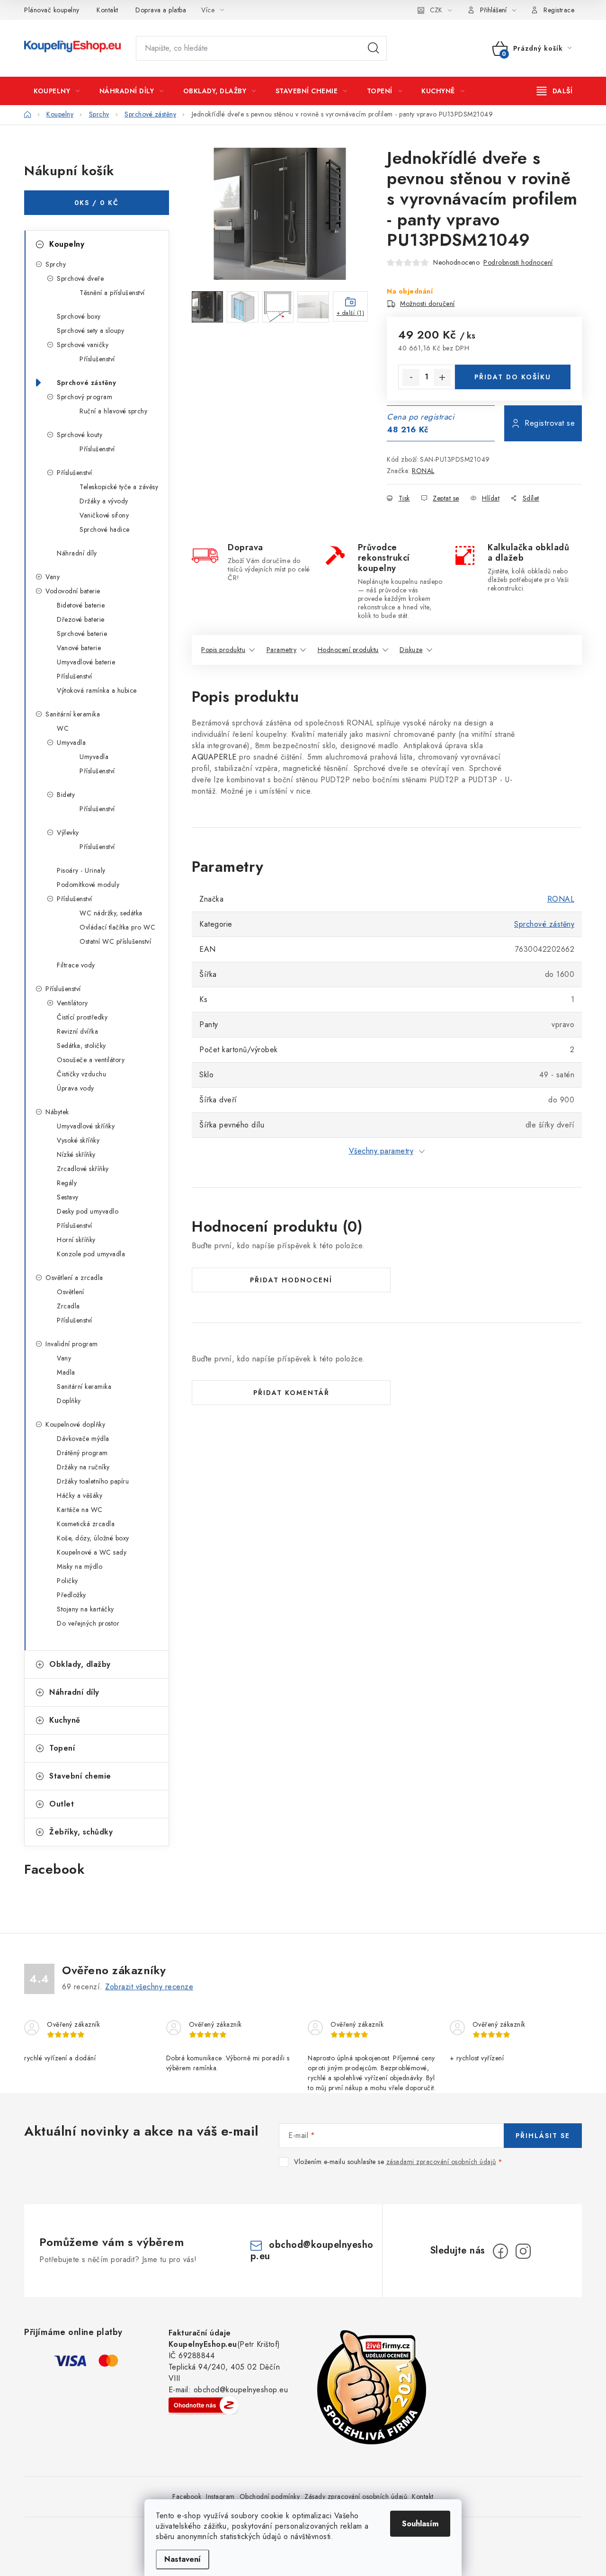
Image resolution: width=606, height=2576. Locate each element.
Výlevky (68, 832)
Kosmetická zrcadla (86, 1524)
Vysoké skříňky (78, 1140)
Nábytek (57, 1112)
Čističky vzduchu (81, 1074)
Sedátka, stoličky (81, 1046)
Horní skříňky (76, 1240)
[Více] (555, 91)
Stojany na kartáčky (85, 1609)
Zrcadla (68, 1306)
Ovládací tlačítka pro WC (117, 927)
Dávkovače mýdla (83, 1439)
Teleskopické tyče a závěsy (119, 487)
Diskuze (411, 650)
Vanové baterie (79, 648)
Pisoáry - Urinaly (81, 870)
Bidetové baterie (81, 605)
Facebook (187, 2496)
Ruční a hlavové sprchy (113, 411)
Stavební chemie (80, 1776)
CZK (436, 10)
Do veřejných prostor (88, 1623)
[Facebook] (500, 2251)
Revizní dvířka (77, 1031)
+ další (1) (351, 313)
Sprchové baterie (82, 634)
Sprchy (56, 264)
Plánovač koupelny (52, 10)
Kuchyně (65, 1720)
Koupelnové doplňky (75, 1424)
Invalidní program (72, 1344)
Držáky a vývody (104, 501)
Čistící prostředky (82, 1017)
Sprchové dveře (80, 278)
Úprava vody (76, 1088)
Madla (66, 1372)
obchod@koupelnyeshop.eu (312, 2250)
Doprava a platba (161, 10)
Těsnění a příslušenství (112, 293)
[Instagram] (523, 2251)
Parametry (282, 650)
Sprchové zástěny (86, 383)
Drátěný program (82, 1453)
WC (63, 728)
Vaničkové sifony (104, 515)
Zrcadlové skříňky (83, 1169)
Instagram (220, 2496)
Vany (53, 577)
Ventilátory (72, 1003)
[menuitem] (57, 91)
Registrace (559, 10)
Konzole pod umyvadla (91, 1254)
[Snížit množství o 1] (411, 377)
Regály (67, 1183)
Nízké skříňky (76, 1154)
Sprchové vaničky (83, 345)
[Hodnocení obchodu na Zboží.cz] (204, 2405)
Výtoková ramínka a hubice (97, 690)
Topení (62, 1748)
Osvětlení (71, 1292)
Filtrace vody (76, 965)
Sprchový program (85, 397)
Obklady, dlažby (80, 1664)
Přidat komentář (291, 1393)
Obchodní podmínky (270, 2496)
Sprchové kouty (80, 435)
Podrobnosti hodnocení (518, 262)
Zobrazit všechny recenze (149, 1987)
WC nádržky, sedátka (111, 913)
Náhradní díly (77, 553)
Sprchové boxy (79, 316)
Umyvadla (71, 742)
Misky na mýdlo (80, 1566)
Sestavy (68, 1197)
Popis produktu (223, 650)
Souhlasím (420, 2524)
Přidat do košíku (513, 377)
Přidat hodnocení (291, 1280)
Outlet (62, 1804)
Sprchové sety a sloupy (90, 331)
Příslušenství (97, 359)
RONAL (423, 471)
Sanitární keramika (73, 714)
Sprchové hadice (105, 529)
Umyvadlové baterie (86, 662)
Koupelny (67, 244)
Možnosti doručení (428, 304)
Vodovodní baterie (73, 591)
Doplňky (69, 1401)
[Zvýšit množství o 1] (442, 377)
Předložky (71, 1595)
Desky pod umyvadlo (88, 1211)
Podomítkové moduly (88, 885)
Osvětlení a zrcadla (74, 1278)
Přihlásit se (543, 2136)
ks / (97, 203)
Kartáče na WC (80, 1510)
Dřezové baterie (81, 619)
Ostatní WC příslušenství (115, 941)
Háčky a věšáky (80, 1495)
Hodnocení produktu (348, 650)
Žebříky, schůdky (81, 1832)
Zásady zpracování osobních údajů (356, 2496)
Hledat (374, 48)
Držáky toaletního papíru (93, 1481)
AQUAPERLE (214, 757)
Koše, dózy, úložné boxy (93, 1538)
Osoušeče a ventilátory (91, 1060)
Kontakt (107, 10)
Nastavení (183, 2559)
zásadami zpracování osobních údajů (441, 2162)
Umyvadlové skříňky (86, 1126)
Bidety (66, 795)
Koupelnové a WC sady (92, 1552)
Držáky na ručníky (83, 1467)
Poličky (67, 1581)
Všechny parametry (381, 1151)
